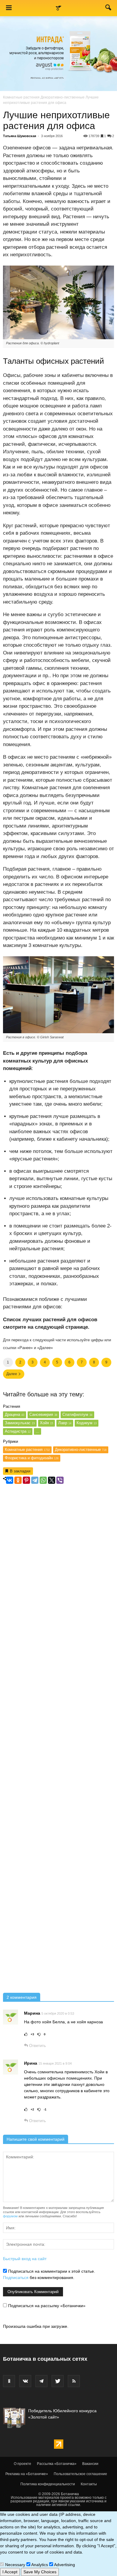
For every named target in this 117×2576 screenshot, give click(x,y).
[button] (109, 9)
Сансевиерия (43, 1414)
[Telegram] (35, 1480)
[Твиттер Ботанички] (58, 2381)
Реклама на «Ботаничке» (27, 2474)
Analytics (39, 2565)
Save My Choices (40, 2572)
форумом (10, 2216)
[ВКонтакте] (10, 1480)
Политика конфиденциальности (48, 2484)
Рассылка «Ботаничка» (57, 2464)
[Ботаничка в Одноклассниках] (9, 2381)
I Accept (10, 2572)
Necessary (15, 2565)
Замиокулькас (20, 1423)
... (37, 1431)
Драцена (15, 1414)
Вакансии (90, 2464)
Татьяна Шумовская (19, 136)
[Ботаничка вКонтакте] (25, 2381)
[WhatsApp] (43, 1480)
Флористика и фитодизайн (32, 1458)
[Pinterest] (26, 1480)
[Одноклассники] (18, 1480)
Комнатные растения (21, 97)
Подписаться (16, 2278)
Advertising (64, 2565)
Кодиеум (87, 1423)
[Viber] (60, 1480)
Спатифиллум (77, 1414)
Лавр (65, 1423)
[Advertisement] (58, 1739)
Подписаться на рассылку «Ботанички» (46, 2306)
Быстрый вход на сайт (25, 2259)
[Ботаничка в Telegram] (41, 2381)
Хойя (46, 1423)
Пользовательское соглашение (80, 2474)
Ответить (37, 2046)
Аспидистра (18, 1431)
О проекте (22, 2464)
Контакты (89, 2484)
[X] (52, 1480)
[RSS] (74, 2381)
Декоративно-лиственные (63, 97)
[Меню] (9, 8)
